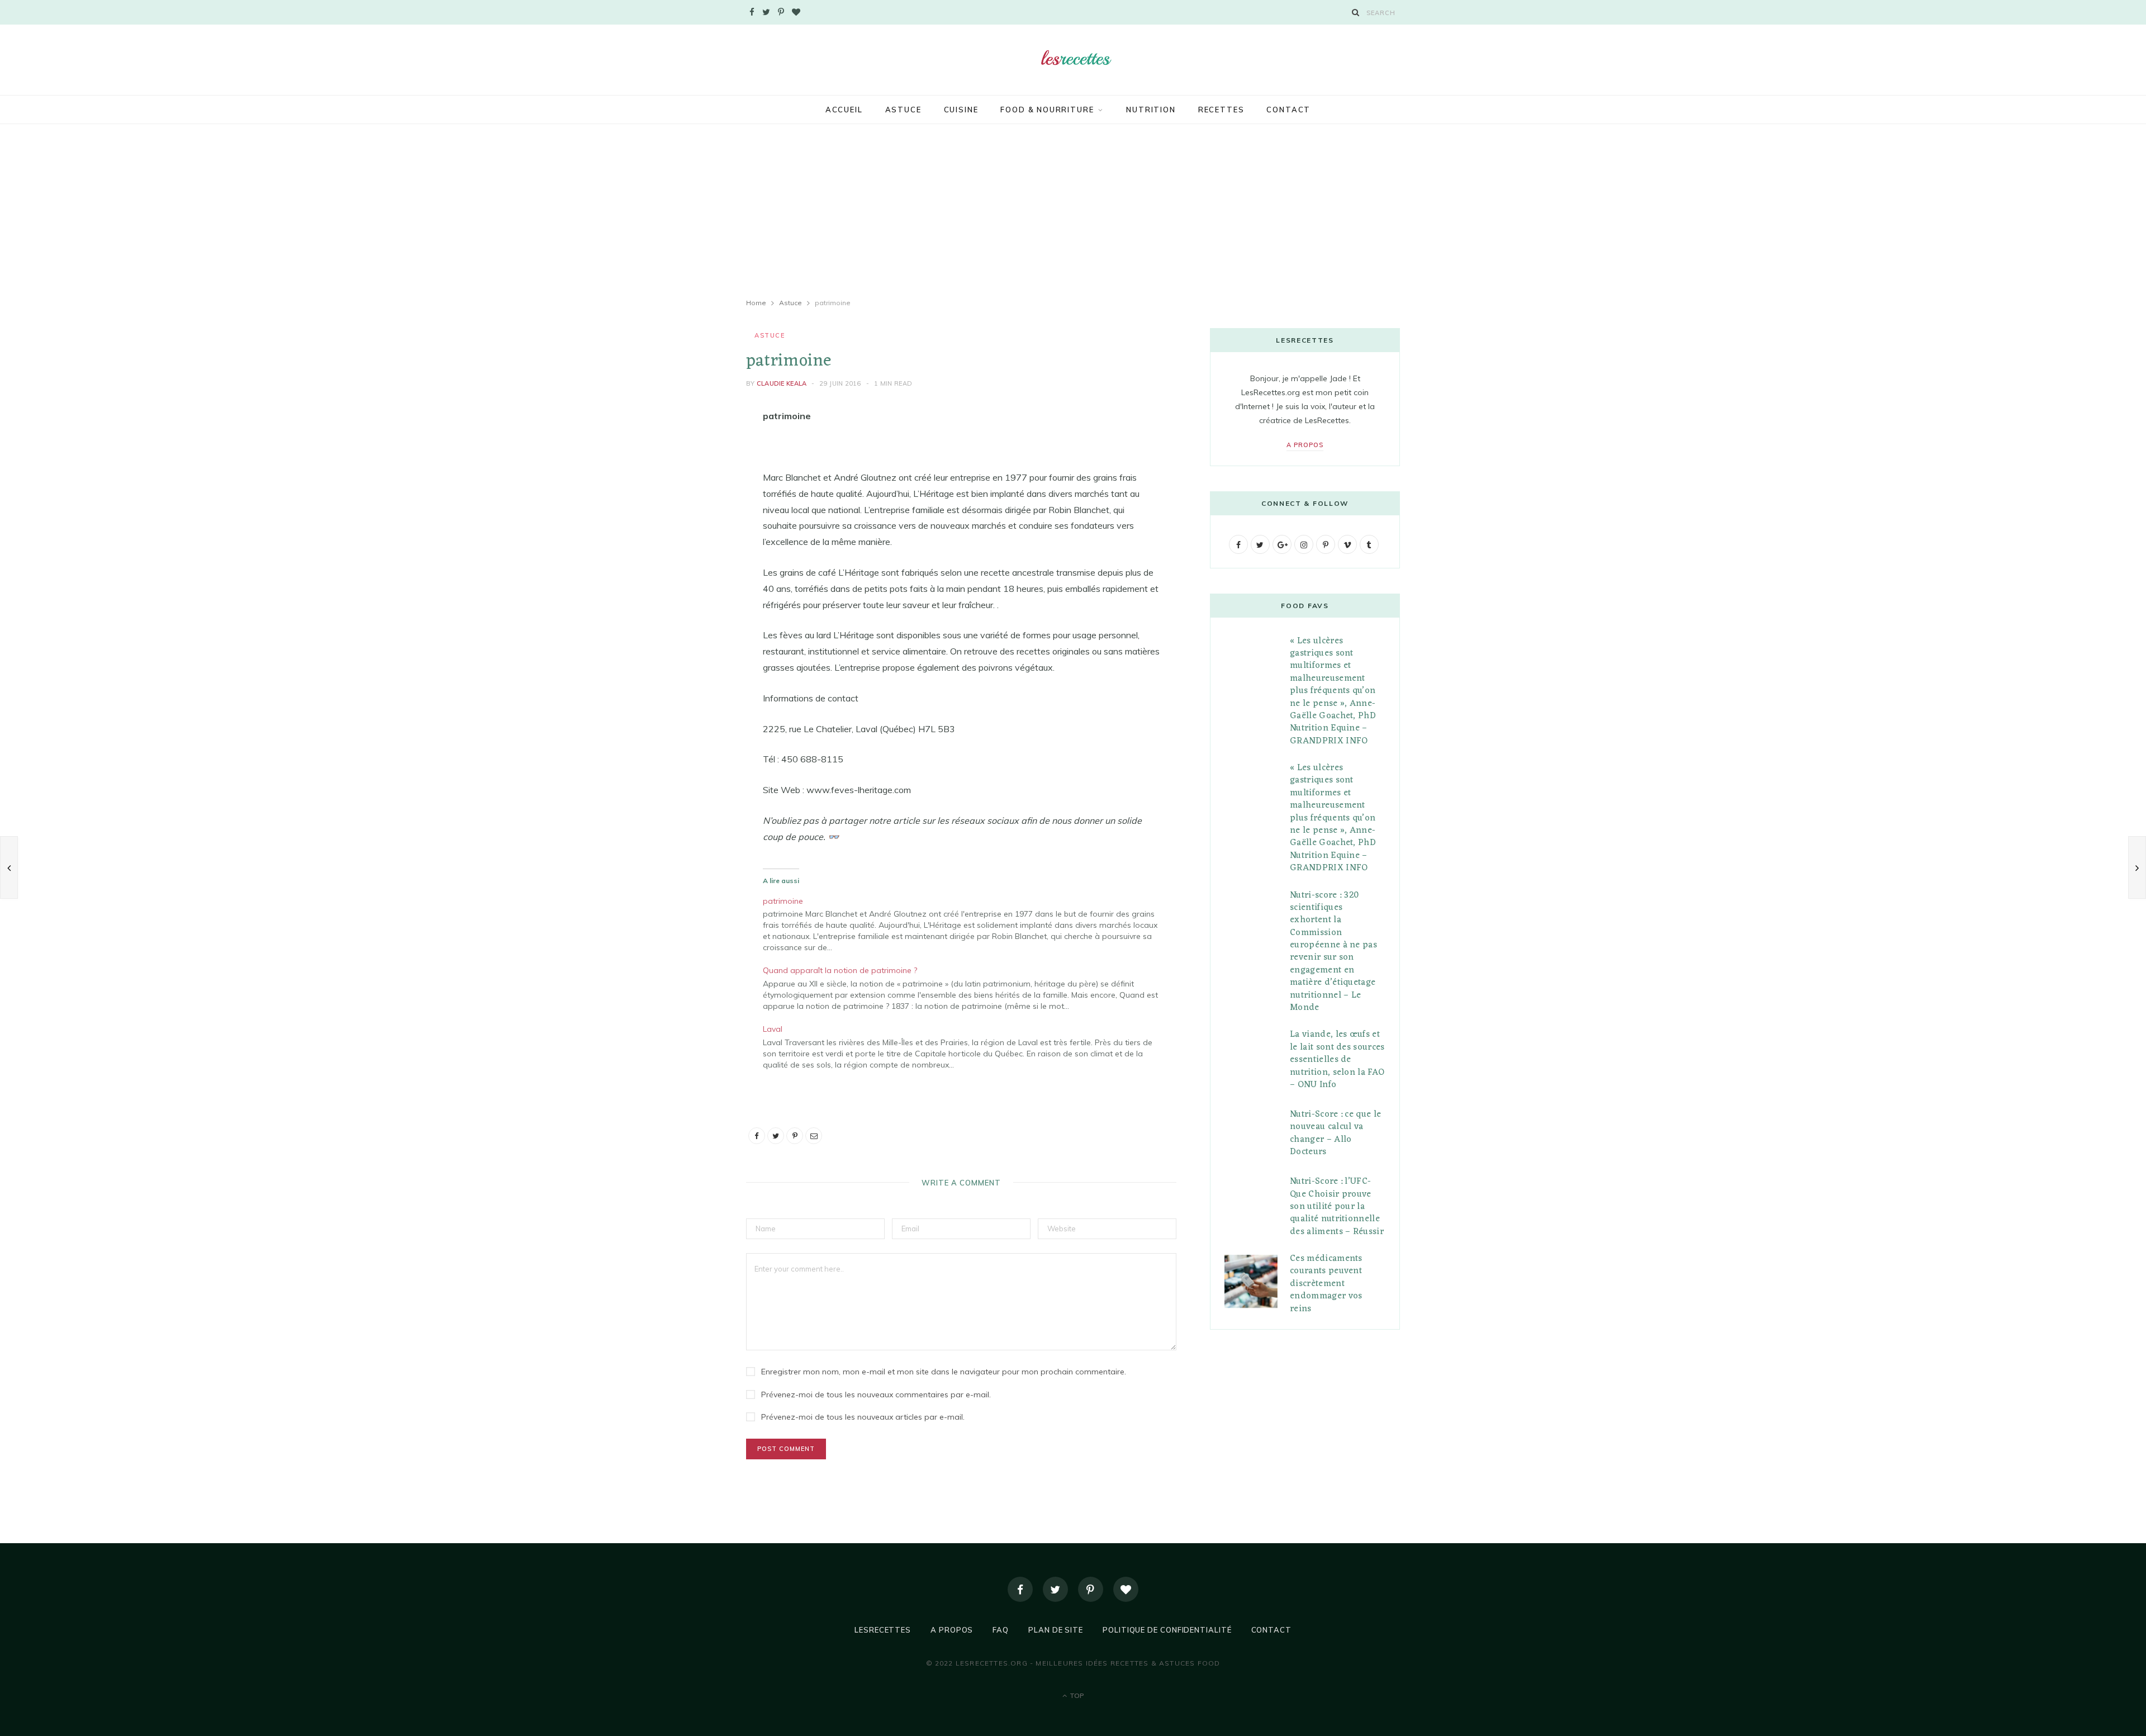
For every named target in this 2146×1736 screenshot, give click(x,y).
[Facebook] (1020, 1589)
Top (1076, 1695)
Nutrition (1151, 110)
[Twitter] (1055, 1589)
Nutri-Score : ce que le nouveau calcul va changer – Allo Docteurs (1335, 1133)
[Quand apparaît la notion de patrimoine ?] (967, 987)
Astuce (903, 110)
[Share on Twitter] (690, 478)
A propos (1305, 445)
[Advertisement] (1073, 211)
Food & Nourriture (1047, 110)
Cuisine (961, 110)
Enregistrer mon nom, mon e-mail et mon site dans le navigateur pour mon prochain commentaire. (944, 1372)
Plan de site (1056, 1630)
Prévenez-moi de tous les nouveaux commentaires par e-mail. (876, 1395)
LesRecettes (883, 1630)
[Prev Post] (9, 867)
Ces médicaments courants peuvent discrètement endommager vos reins (1326, 1284)
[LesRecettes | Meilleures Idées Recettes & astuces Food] (1073, 58)
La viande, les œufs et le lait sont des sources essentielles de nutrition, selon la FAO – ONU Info (1337, 1060)
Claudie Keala (782, 383)
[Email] (690, 535)
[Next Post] (2137, 867)
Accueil (844, 110)
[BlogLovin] (1126, 1589)
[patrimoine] (967, 923)
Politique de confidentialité (1167, 1630)
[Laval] (967, 1045)
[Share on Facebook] (690, 450)
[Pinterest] (690, 507)
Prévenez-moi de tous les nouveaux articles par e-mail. (863, 1417)
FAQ (1001, 1630)
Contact (1288, 110)
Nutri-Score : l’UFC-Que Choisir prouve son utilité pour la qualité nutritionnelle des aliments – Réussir (1337, 1207)
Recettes (1221, 110)
